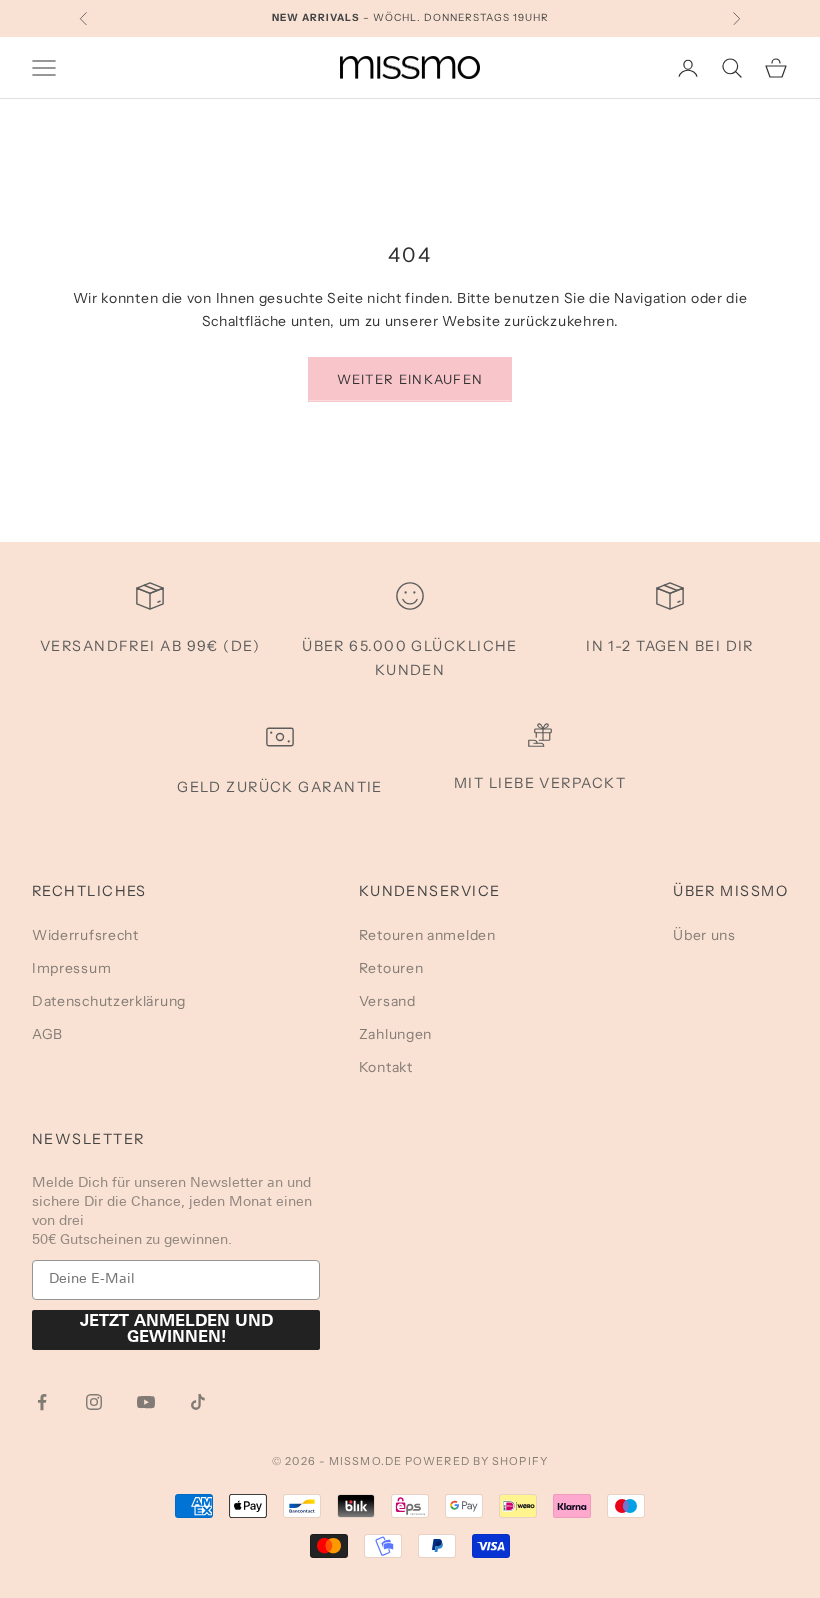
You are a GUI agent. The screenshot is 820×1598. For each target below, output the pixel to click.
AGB (47, 1034)
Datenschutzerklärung (109, 1001)
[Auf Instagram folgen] (94, 1402)
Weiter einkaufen (410, 379)
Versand (387, 1001)
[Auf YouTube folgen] (146, 1402)
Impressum (71, 968)
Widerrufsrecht (85, 935)
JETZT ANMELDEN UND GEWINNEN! (176, 1330)
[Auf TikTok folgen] (198, 1402)
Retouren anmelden (427, 935)
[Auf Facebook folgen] (42, 1402)
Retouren (391, 968)
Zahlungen (395, 1034)
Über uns (704, 935)
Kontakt (386, 1067)
